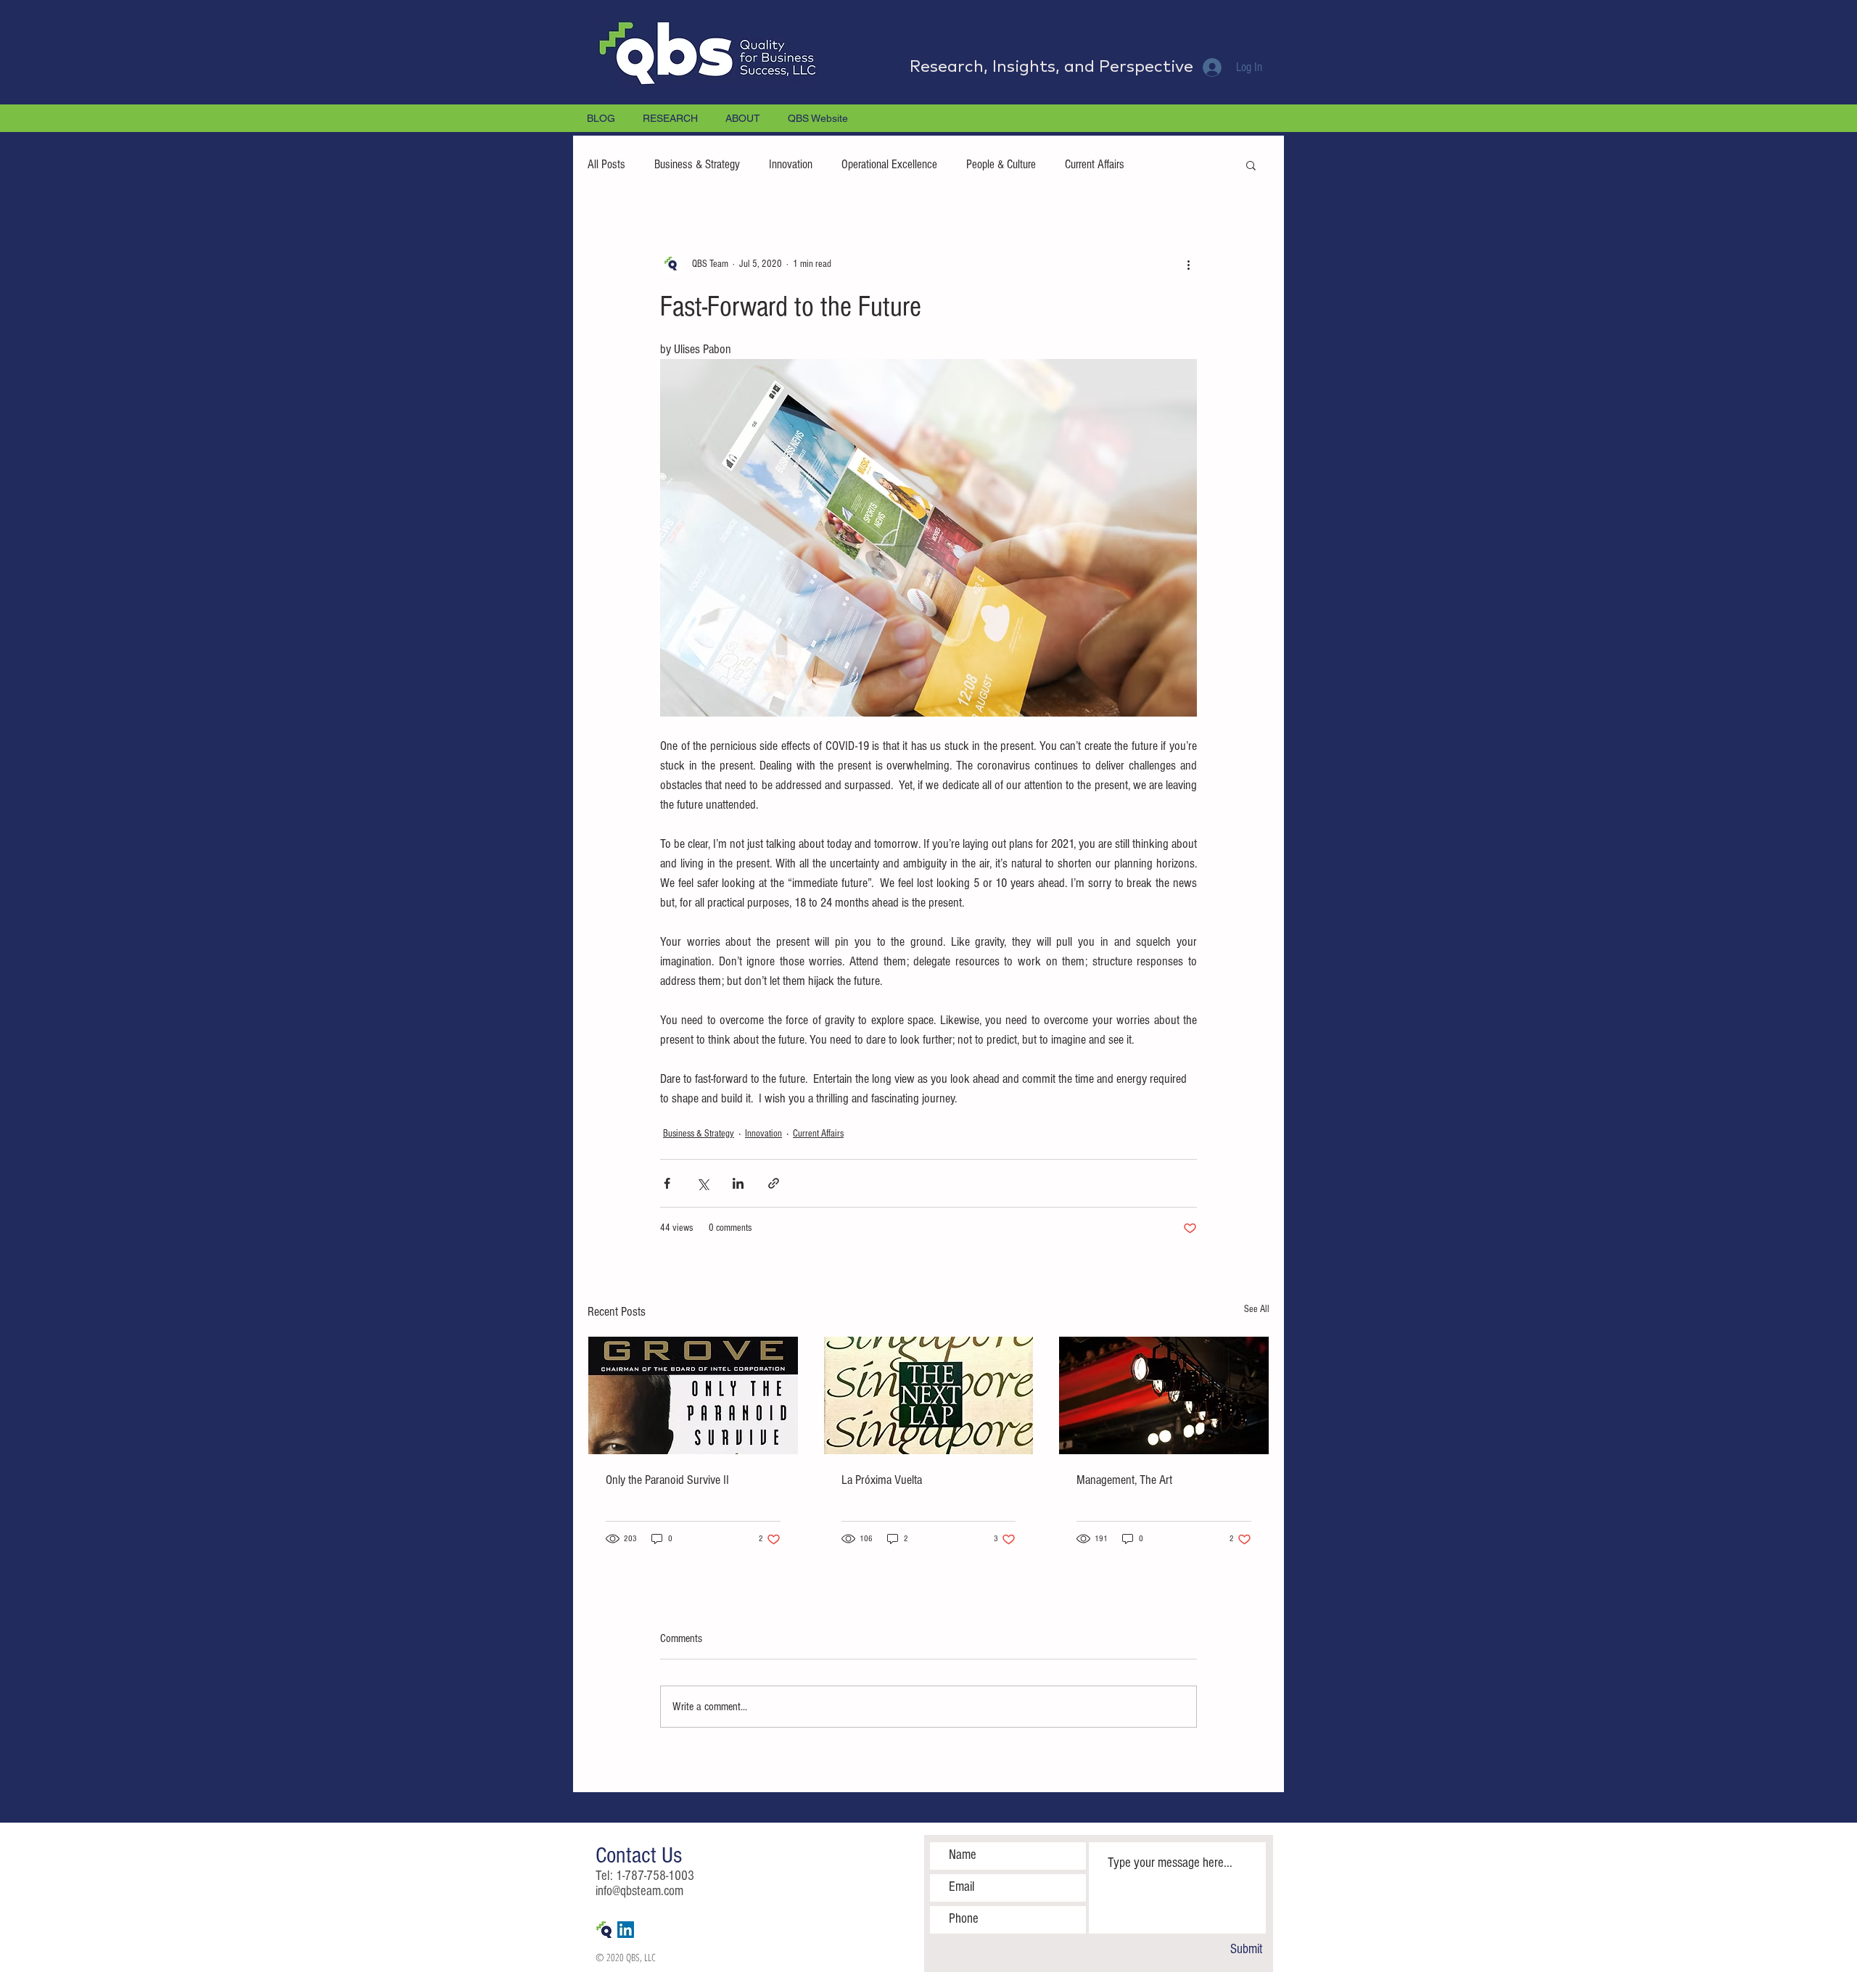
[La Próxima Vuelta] (929, 1395)
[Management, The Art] (1164, 1395)
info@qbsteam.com (639, 1891)
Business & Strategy (697, 164)
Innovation (791, 164)
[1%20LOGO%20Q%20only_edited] (604, 1930)
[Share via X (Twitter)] (703, 1183)
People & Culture (1001, 164)
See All (1257, 1309)
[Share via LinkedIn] (738, 1183)
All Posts (606, 164)
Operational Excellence (889, 164)
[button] (1251, 165)
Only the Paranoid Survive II (667, 1480)
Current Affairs (1095, 164)
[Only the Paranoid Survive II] (693, 1395)
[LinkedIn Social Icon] (626, 1930)
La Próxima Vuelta (882, 1480)
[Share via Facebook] (667, 1183)
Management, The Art (1124, 1480)
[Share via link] (774, 1183)
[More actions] (1188, 264)
